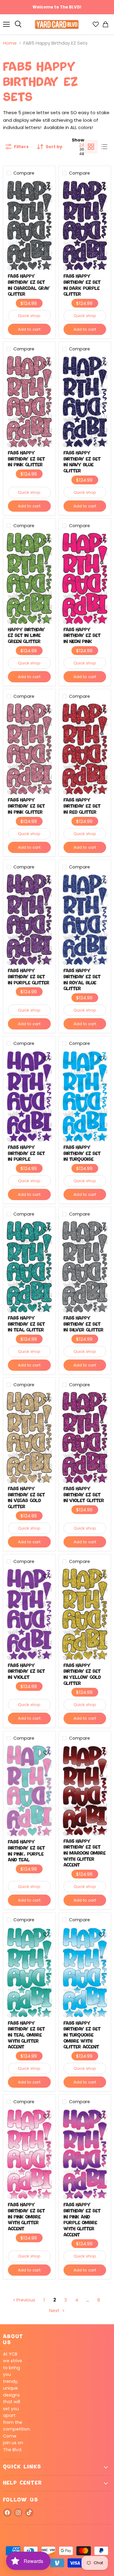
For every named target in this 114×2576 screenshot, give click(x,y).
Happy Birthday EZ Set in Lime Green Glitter (26, 636)
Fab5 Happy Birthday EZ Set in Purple (26, 1154)
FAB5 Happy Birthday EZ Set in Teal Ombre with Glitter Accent (26, 2035)
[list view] (104, 147)
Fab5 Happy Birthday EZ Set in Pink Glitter (26, 806)
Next (55, 2310)
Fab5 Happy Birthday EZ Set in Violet (26, 1672)
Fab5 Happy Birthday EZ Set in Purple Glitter (29, 977)
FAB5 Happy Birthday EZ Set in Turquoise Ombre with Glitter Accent (82, 2035)
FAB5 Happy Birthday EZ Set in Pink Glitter (26, 459)
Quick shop (29, 316)
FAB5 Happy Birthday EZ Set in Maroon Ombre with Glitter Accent (85, 1854)
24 (82, 145)
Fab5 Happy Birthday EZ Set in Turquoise (82, 1154)
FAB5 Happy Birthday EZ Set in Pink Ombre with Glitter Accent (26, 2217)
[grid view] (91, 147)
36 (82, 149)
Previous (25, 2300)
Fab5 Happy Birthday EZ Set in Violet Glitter (84, 1495)
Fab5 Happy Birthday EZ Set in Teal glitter (26, 1324)
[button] (46, 188)
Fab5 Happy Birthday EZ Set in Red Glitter (82, 806)
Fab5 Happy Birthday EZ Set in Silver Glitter (84, 1324)
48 (82, 154)
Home (10, 43)
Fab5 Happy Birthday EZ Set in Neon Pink (82, 636)
